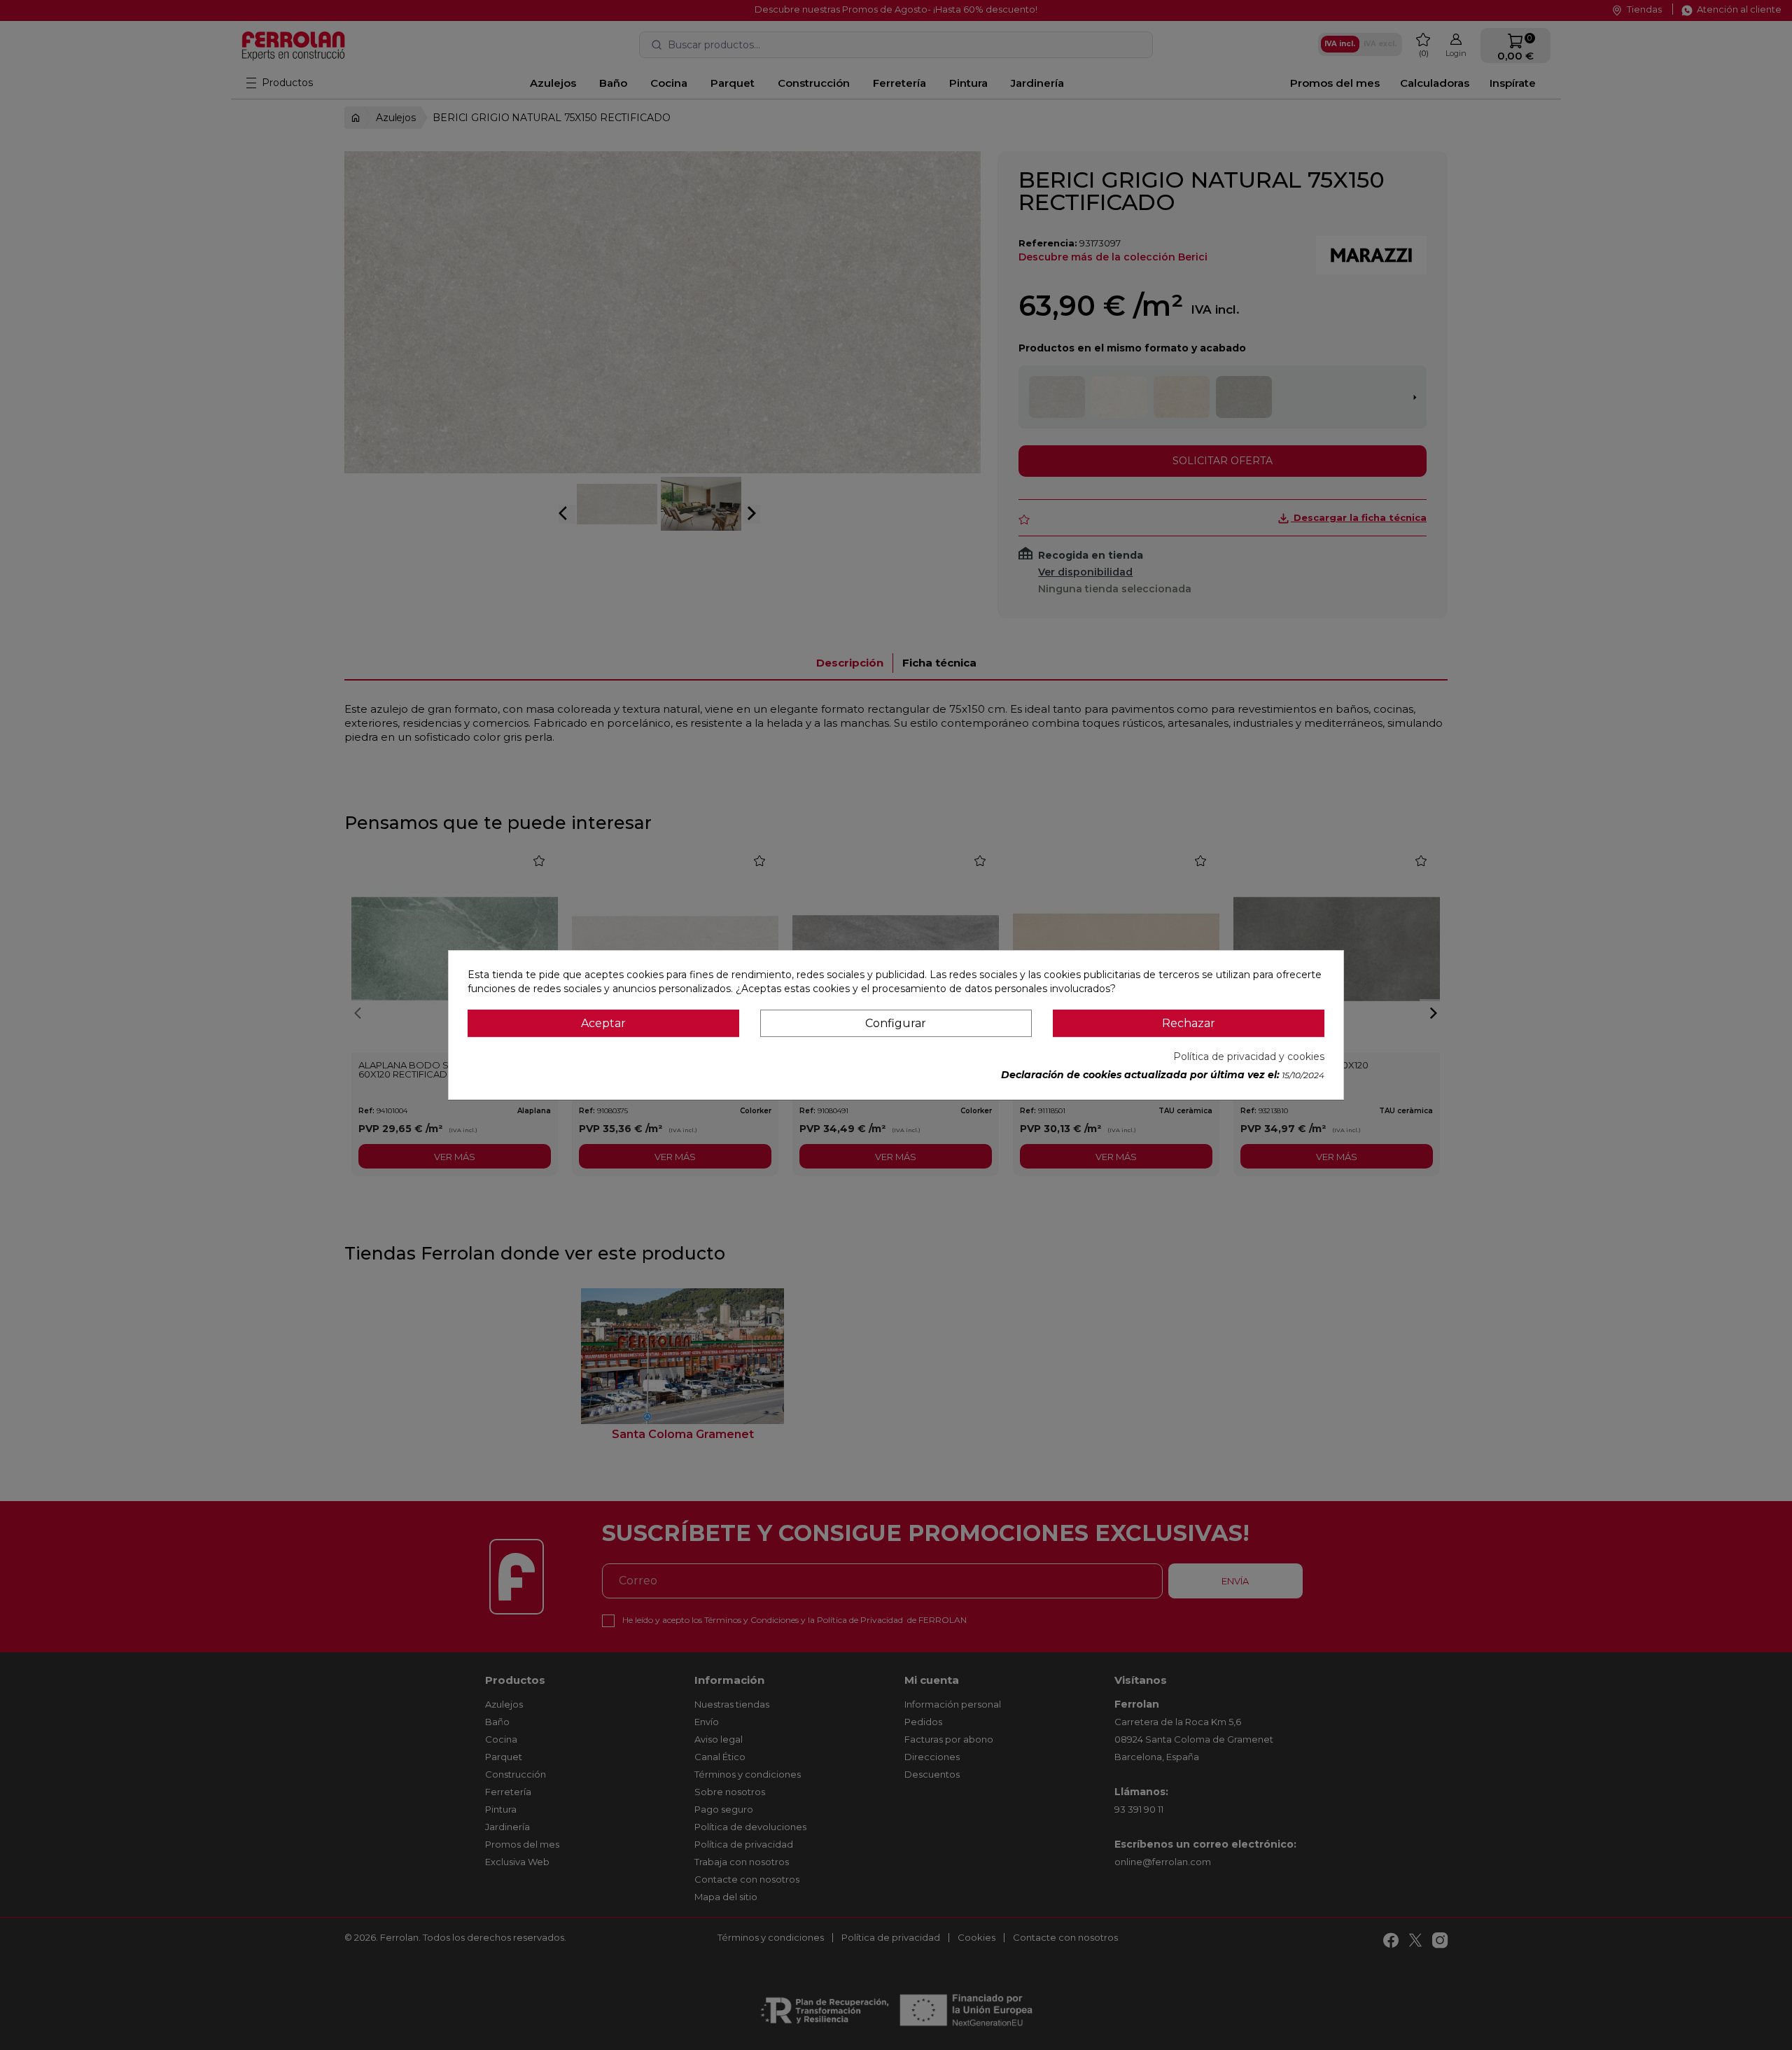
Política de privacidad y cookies (1249, 1057)
